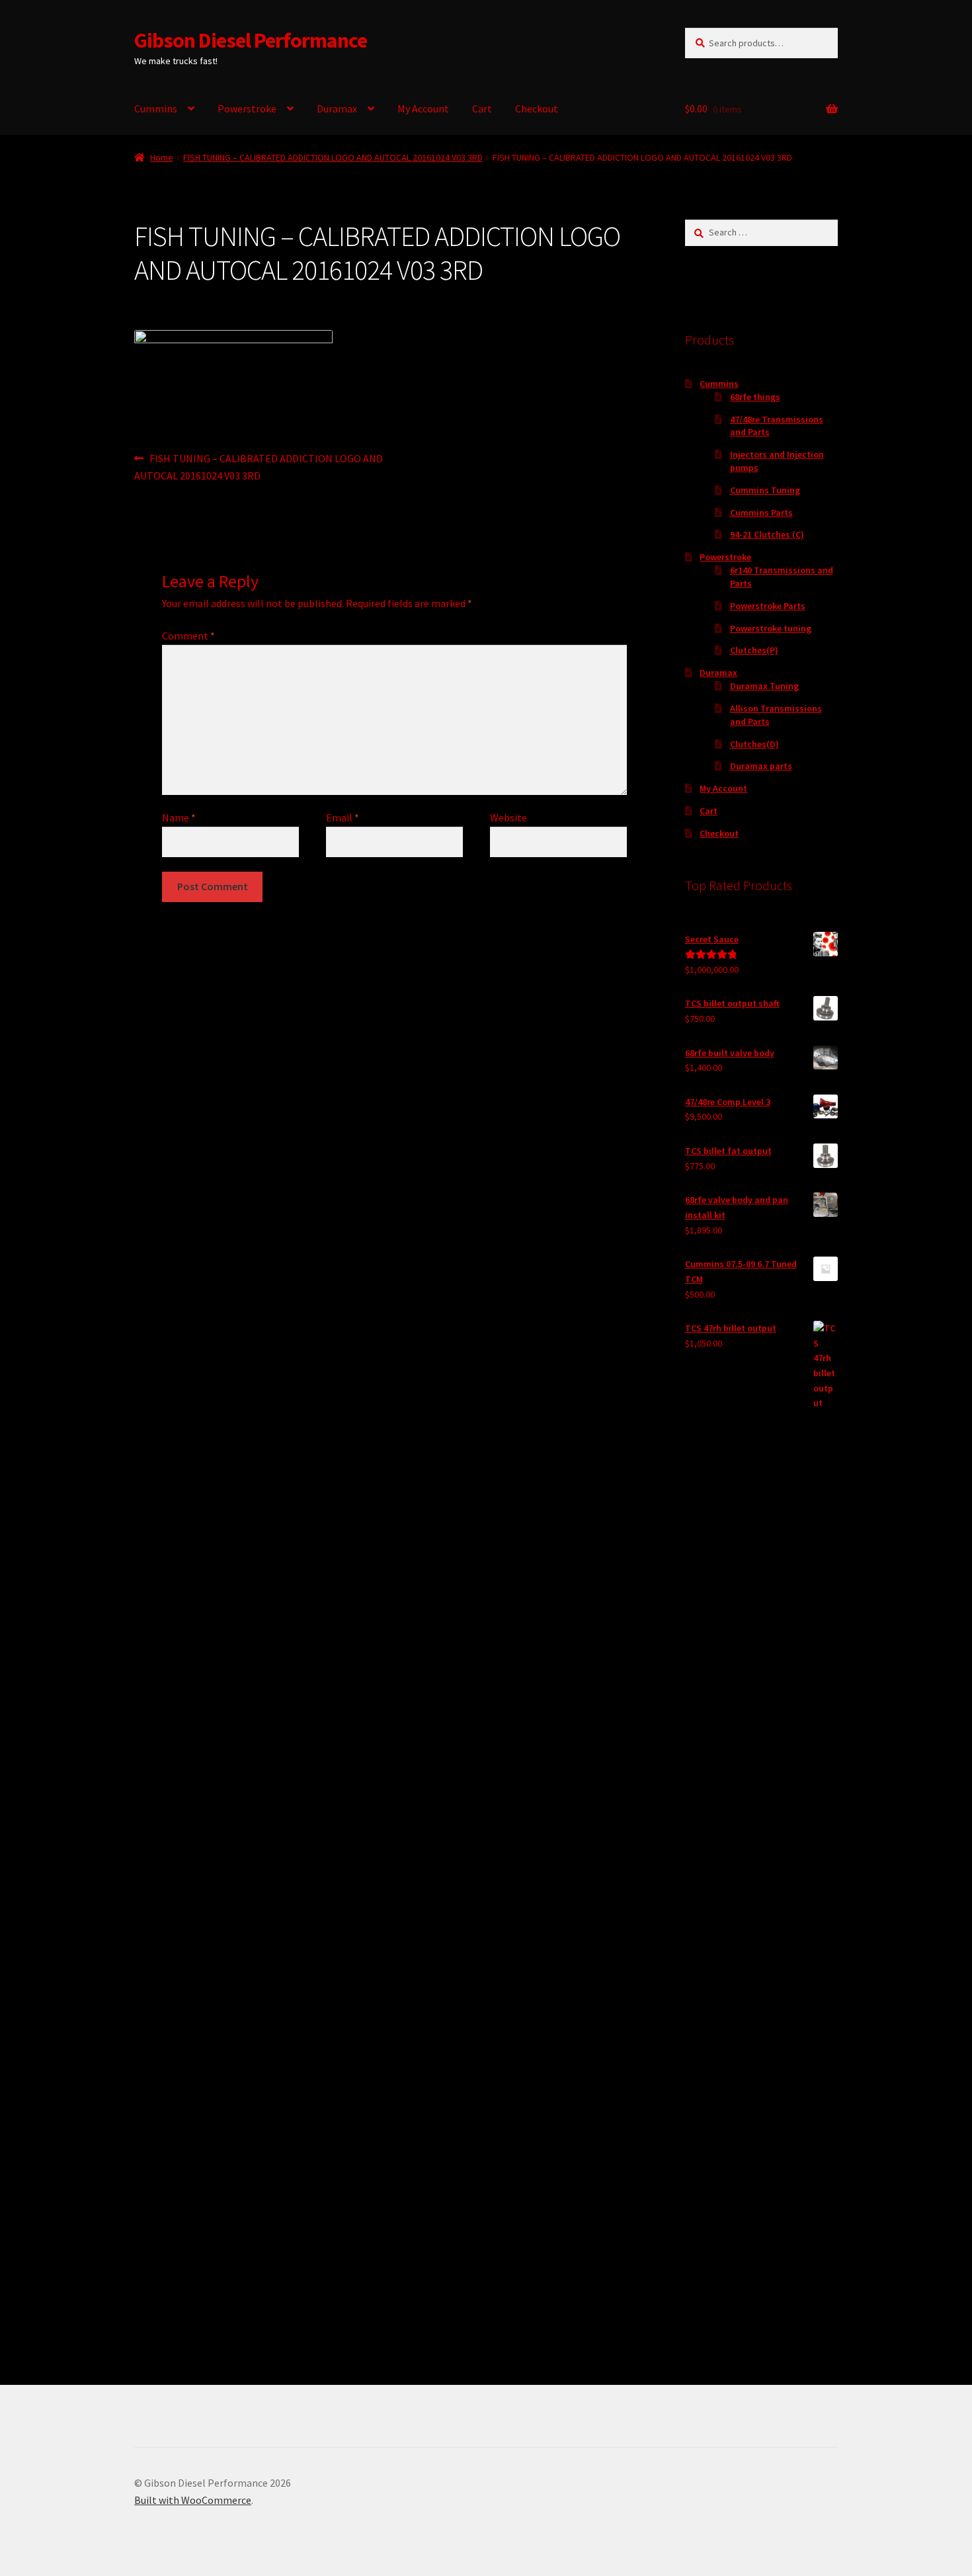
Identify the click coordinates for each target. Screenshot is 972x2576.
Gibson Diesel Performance (251, 40)
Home (162, 157)
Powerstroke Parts (768, 606)
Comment (188, 636)
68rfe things (755, 397)
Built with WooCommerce (193, 2500)
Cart (482, 108)
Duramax (337, 108)
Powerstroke (247, 108)
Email (343, 817)
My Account (423, 108)
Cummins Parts (761, 513)
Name (179, 817)
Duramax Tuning (764, 686)
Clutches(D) (754, 744)
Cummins (156, 108)
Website (508, 817)
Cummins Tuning (765, 490)
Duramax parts (761, 766)
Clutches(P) (754, 650)
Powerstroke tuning (771, 628)
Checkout (537, 108)
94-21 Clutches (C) (767, 534)
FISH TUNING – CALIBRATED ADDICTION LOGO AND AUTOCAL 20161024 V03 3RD (333, 157)
